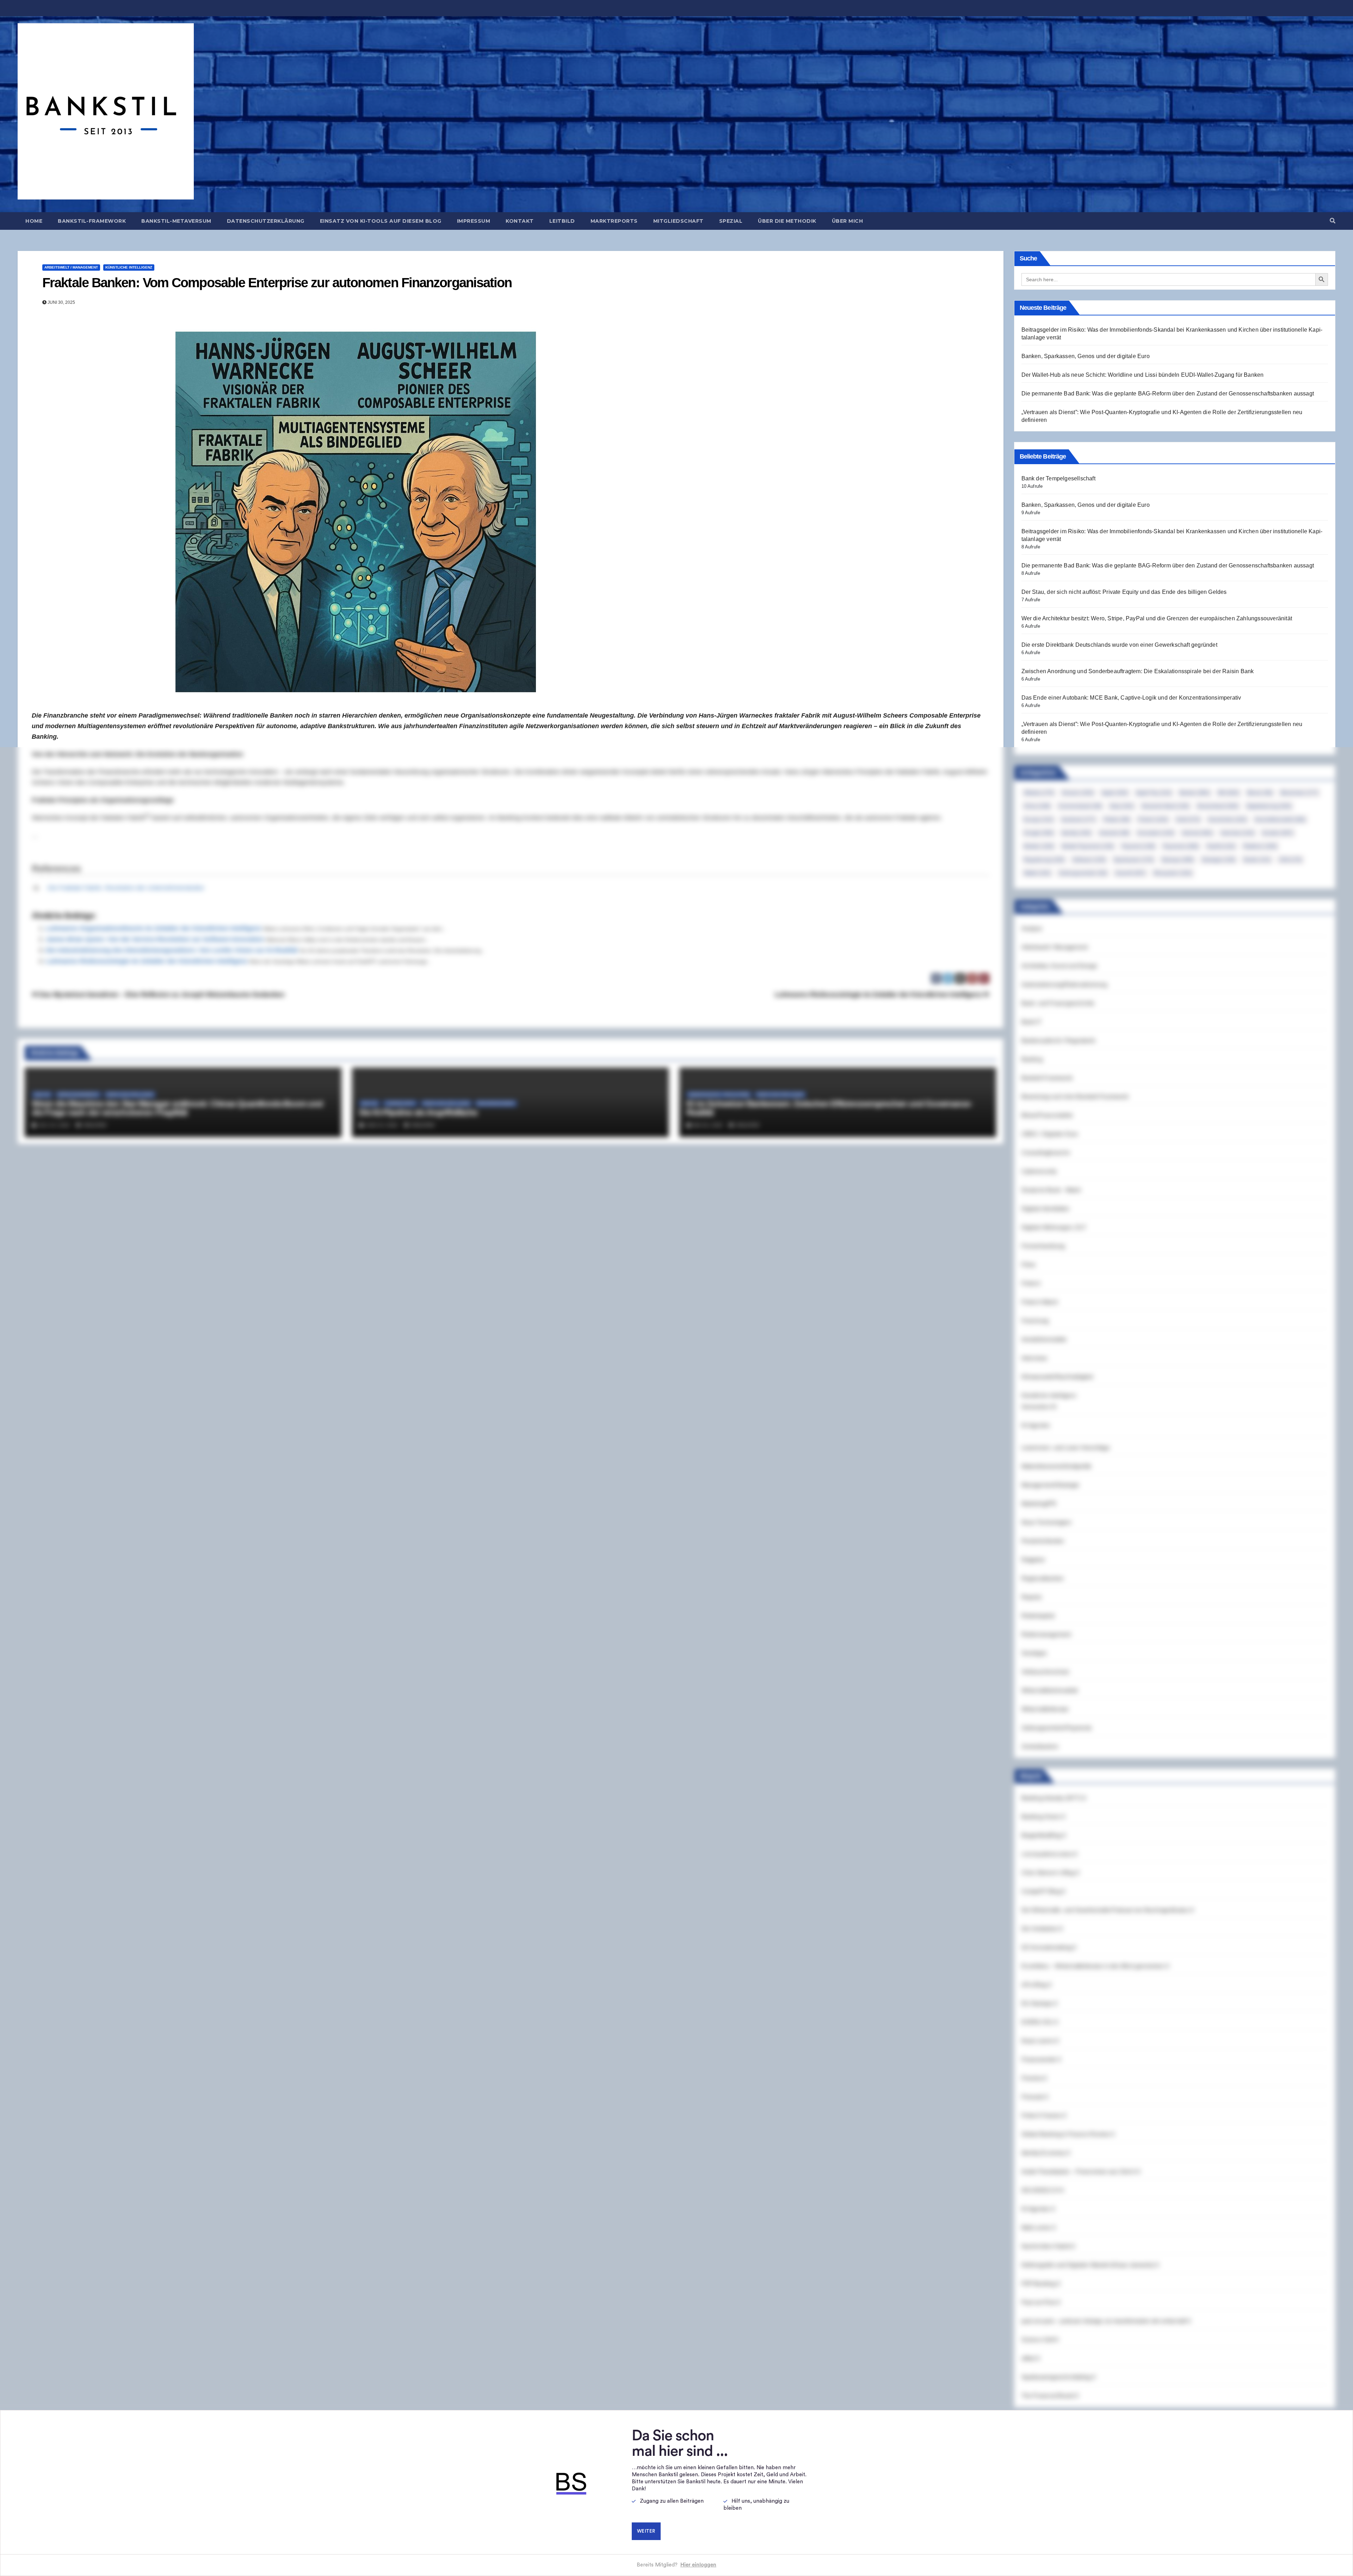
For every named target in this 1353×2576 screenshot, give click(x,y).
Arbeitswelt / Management (71, 267)
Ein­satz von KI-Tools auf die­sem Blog (381, 221)
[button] (1333, 221)
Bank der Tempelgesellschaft (1058, 478)
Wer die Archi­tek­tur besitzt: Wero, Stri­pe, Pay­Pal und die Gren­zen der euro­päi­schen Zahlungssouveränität (1157, 618)
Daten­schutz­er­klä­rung (266, 221)
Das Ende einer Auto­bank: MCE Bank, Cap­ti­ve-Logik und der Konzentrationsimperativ (1131, 698)
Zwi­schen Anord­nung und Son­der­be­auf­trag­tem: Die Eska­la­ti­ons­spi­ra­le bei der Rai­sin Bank (1138, 671)
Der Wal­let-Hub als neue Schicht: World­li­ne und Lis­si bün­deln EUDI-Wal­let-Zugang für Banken (1143, 375)
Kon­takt (520, 221)
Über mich (848, 221)
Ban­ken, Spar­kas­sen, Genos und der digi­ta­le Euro (1086, 356)
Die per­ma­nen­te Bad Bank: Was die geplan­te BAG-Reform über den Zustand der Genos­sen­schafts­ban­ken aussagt (1168, 394)
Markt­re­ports (614, 221)
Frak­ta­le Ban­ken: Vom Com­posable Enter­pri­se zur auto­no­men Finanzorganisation (277, 283)
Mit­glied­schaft (678, 221)
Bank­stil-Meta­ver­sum (176, 221)
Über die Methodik (787, 221)
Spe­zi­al (731, 221)
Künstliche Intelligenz (129, 267)
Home (34, 221)
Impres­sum (474, 221)
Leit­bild (562, 221)
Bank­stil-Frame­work (92, 221)
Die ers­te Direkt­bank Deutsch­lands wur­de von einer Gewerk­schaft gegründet (1119, 645)
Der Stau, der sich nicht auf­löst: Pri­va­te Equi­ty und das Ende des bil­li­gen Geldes (1124, 592)
